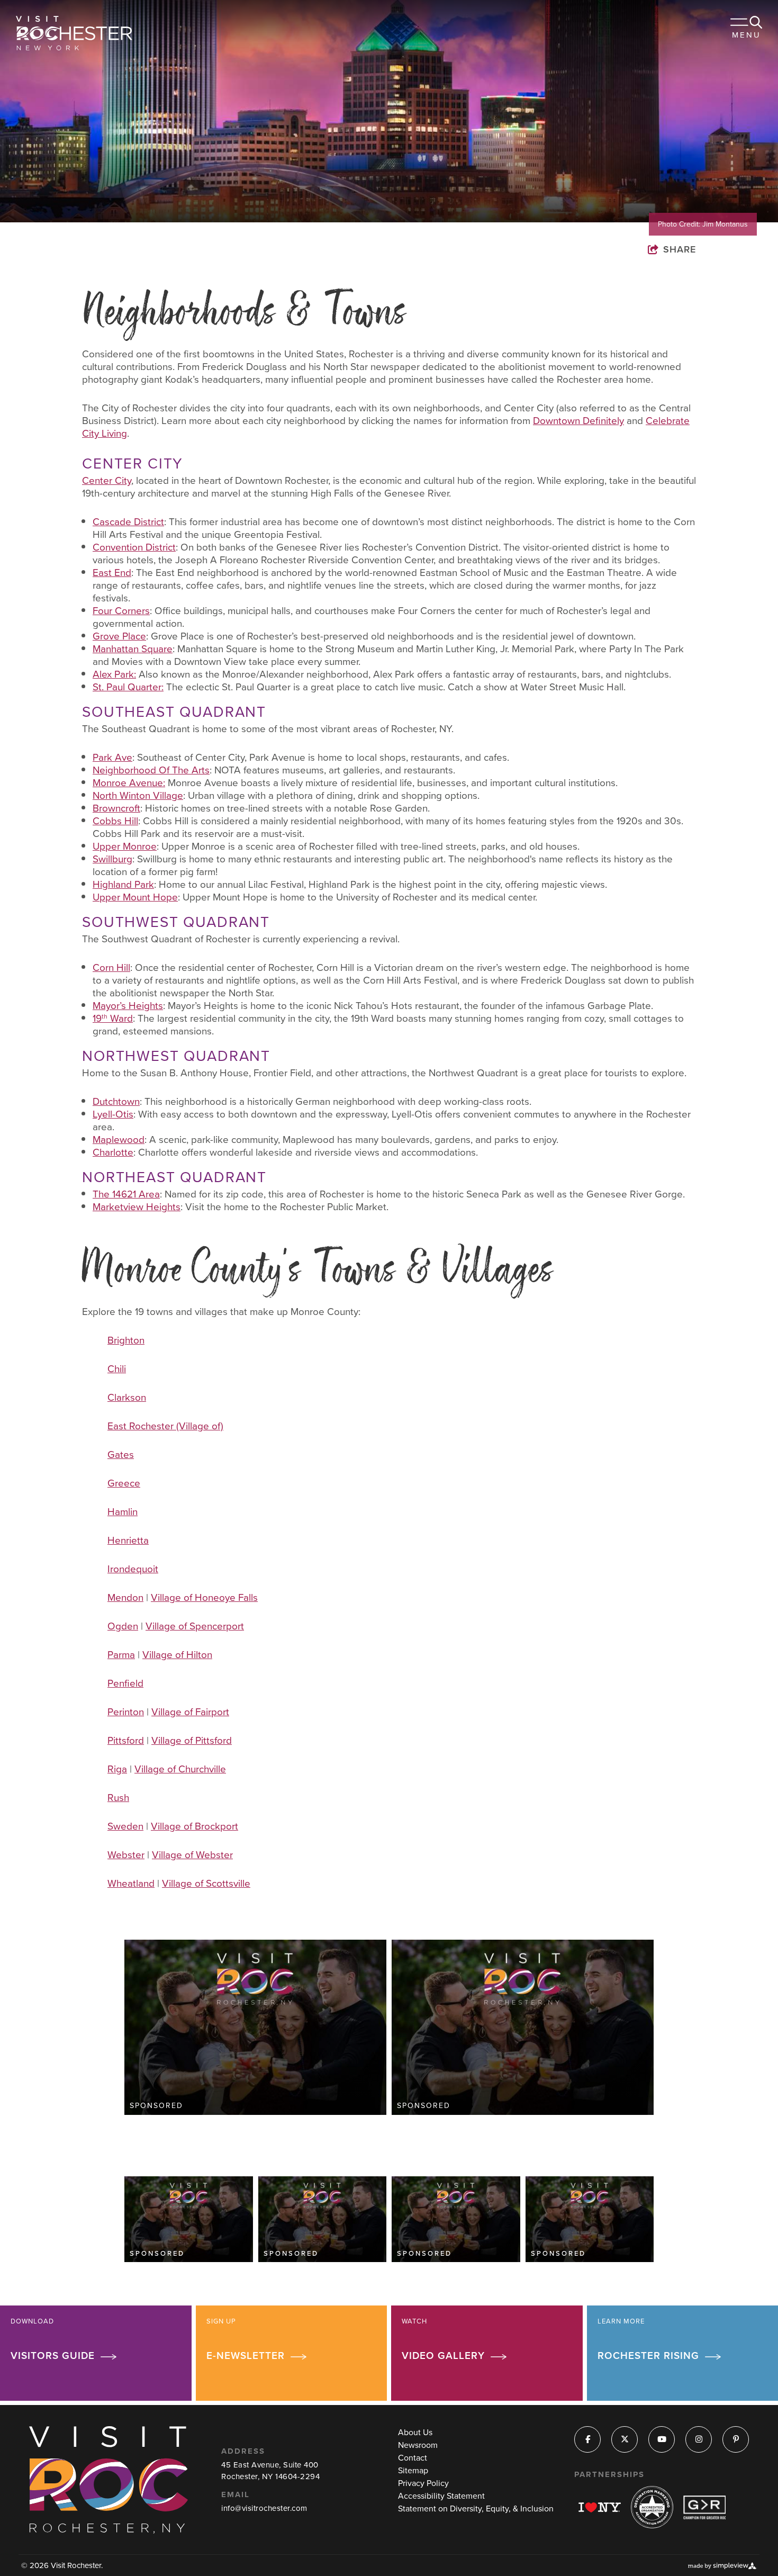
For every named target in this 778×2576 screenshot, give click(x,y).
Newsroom (418, 2445)
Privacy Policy (423, 2483)
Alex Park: (114, 674)
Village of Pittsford (192, 1740)
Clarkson (127, 1397)
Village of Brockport (195, 1826)
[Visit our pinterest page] (736, 2440)
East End (112, 573)
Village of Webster (192, 1855)
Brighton (126, 1340)
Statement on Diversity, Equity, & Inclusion (476, 2509)
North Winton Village (138, 795)
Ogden (123, 1626)
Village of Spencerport (195, 1626)
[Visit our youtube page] (662, 2440)
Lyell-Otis (113, 1114)
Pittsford (126, 1740)
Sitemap (413, 2470)
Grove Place (119, 636)
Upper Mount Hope (135, 897)
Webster (126, 1855)
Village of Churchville (180, 1769)
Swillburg (112, 859)
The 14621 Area (126, 1194)
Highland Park (123, 884)
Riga (117, 1769)
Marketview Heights (137, 1207)
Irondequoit (133, 1569)
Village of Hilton (177, 1655)
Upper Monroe (125, 846)
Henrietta (128, 1540)
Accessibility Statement (441, 2496)
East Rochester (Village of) (165, 1426)
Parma (121, 1655)
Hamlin (123, 1512)
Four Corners (121, 611)
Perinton (126, 1712)
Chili (117, 1369)
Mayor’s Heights (128, 1006)
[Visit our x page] (625, 2440)
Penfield (125, 1683)
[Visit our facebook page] (588, 2440)
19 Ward (113, 1018)
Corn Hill (111, 967)
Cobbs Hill (115, 821)
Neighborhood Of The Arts (151, 770)
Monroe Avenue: (129, 783)
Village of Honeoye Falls (204, 1597)
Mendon (125, 1597)
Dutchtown (116, 1101)
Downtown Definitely (578, 421)
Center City (107, 480)
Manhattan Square (133, 649)
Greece (124, 1483)
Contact (413, 2458)
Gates (121, 1454)
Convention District (134, 547)
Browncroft (116, 808)
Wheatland (131, 1883)
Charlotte (113, 1152)
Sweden (125, 1826)
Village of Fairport (190, 1712)
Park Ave (112, 757)
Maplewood (119, 1140)
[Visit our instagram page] (699, 2440)
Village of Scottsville (206, 1883)
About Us (415, 2432)
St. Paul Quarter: (128, 687)
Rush (118, 1798)
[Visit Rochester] (74, 33)
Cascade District (128, 522)
